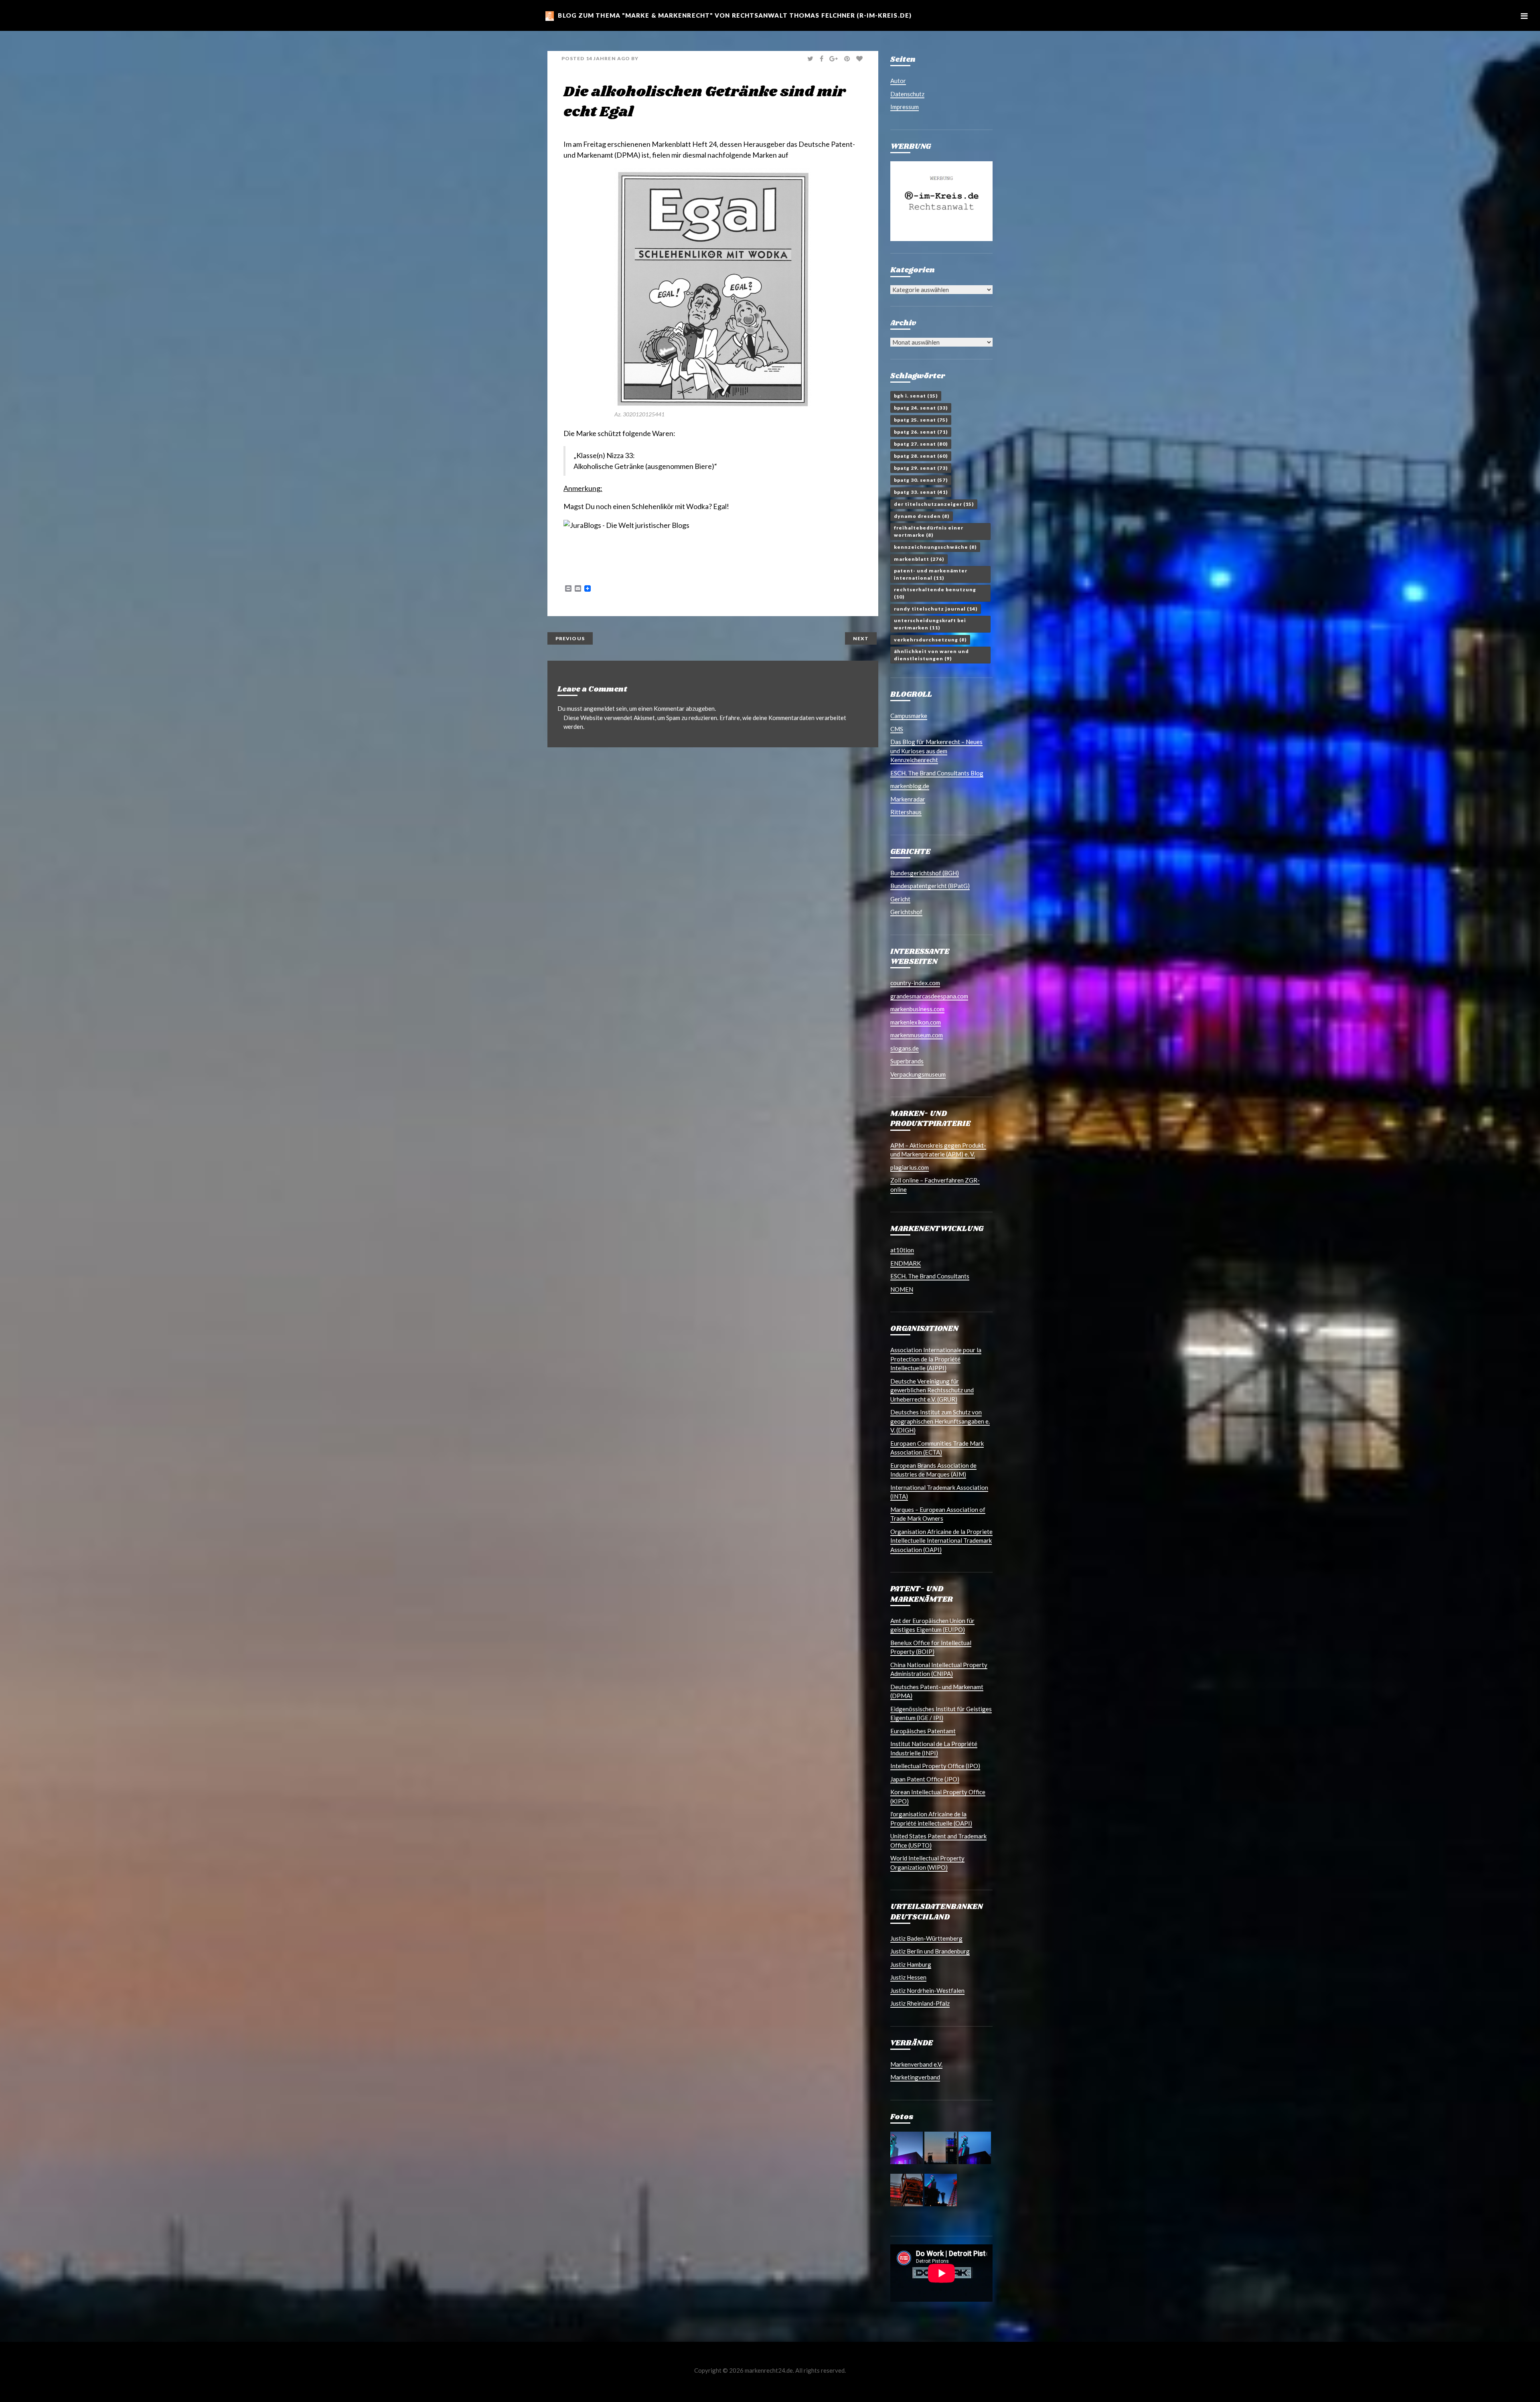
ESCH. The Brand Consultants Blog (937, 773)
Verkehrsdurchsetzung (930, 640)
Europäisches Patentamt (923, 1731)
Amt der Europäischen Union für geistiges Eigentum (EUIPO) (932, 1625)
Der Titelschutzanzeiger (934, 504)
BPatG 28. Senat (921, 456)
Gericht (900, 899)
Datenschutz (907, 94)
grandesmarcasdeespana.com (929, 996)
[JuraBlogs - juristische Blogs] (626, 525)
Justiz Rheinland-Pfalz (920, 2003)
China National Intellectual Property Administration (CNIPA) (939, 1669)
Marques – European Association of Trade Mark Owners (938, 1514)
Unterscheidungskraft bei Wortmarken (930, 624)
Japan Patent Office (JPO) (925, 1779)
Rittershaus (906, 812)
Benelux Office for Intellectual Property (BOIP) (931, 1647)
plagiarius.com (910, 1167)
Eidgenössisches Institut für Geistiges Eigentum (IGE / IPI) (941, 1713)
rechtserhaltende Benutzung (935, 593)
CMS (897, 729)
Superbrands (907, 1061)
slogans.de (905, 1048)
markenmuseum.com (917, 1035)
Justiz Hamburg (911, 1964)
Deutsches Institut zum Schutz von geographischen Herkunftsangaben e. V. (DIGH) (940, 1421)
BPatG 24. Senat (921, 408)
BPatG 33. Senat (921, 492)
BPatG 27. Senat (921, 444)
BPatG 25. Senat (921, 420)
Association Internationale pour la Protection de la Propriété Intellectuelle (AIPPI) (936, 1359)
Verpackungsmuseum (918, 1074)
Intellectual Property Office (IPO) (935, 1766)
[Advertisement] (657, 561)
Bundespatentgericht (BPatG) (930, 886)
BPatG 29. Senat (921, 468)
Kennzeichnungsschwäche (935, 547)
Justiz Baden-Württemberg (926, 1938)
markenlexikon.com (916, 1022)
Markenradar (908, 799)
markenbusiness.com (917, 1009)
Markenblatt (919, 559)
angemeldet (599, 708)
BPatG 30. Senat (921, 480)
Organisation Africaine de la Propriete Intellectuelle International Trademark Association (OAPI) (941, 1541)
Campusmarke (909, 716)
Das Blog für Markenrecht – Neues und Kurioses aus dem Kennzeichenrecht (936, 751)
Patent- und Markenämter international (931, 574)
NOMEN (902, 1289)
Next (861, 638)
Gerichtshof (906, 912)
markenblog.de (910, 786)
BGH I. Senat (916, 396)
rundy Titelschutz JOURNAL (936, 609)
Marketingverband (915, 2077)
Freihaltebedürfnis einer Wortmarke (929, 531)
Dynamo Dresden (922, 516)
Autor (898, 81)
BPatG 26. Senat (921, 432)
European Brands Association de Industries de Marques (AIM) (933, 1470)
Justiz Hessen (908, 1977)
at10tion (902, 1250)
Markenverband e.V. (916, 2064)
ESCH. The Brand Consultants (930, 1276)
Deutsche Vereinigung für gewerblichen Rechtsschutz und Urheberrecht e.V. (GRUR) (932, 1390)
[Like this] (860, 59)
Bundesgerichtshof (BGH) (925, 873)
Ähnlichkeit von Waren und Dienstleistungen (931, 655)
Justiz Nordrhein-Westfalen (927, 1990)
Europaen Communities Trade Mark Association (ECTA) (937, 1448)
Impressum (905, 107)
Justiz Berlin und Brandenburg (930, 1951)
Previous (570, 638)
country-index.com (915, 983)
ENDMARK (906, 1263)
